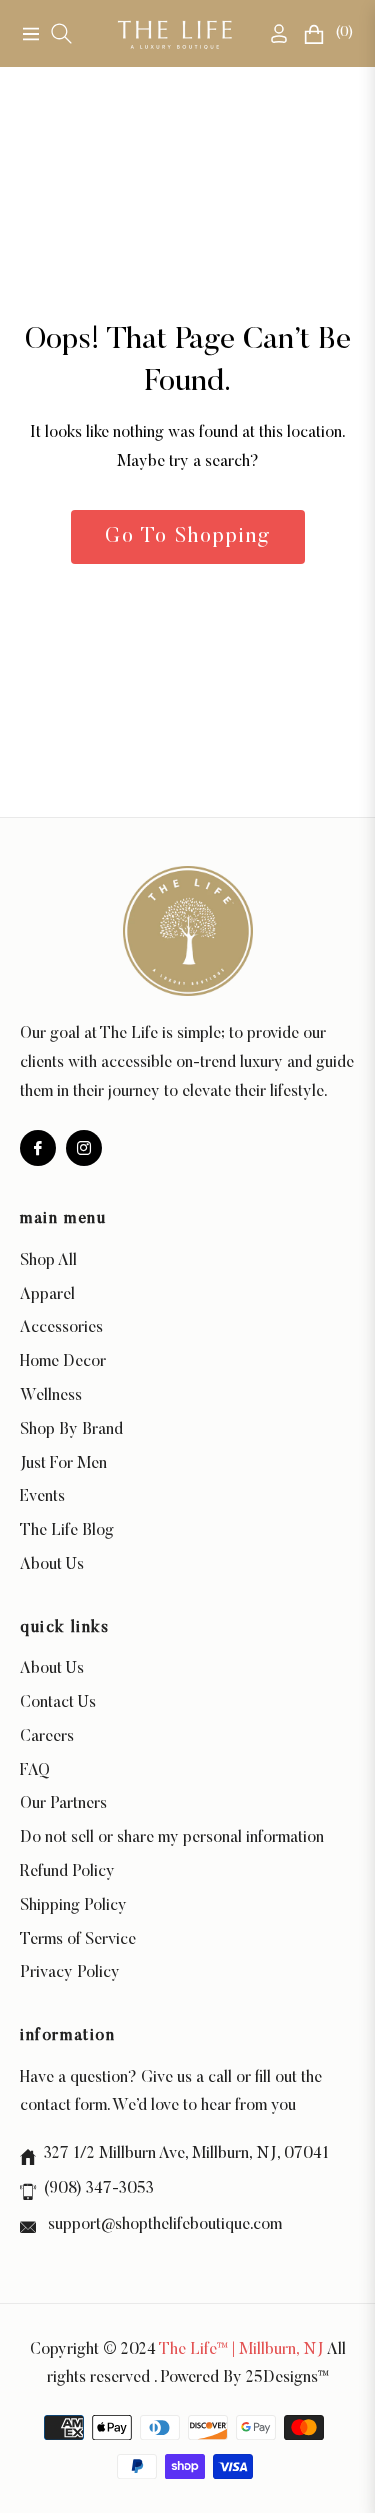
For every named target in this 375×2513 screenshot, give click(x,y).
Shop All (48, 1261)
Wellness (51, 1396)
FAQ (35, 1771)
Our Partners (63, 1804)
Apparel (47, 1295)
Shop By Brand (71, 1430)
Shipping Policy (73, 1906)
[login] (271, 33)
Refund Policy (67, 1872)
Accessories (61, 1328)
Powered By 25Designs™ (244, 2378)
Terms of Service (78, 1940)
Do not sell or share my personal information (172, 1838)
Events (42, 1497)
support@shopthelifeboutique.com (163, 2225)
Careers (47, 1737)
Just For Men (63, 1464)
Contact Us (58, 1703)
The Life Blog (67, 1531)
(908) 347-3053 (99, 2189)
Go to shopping (188, 537)
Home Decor (63, 1362)
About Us (52, 1565)
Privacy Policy (70, 1973)
